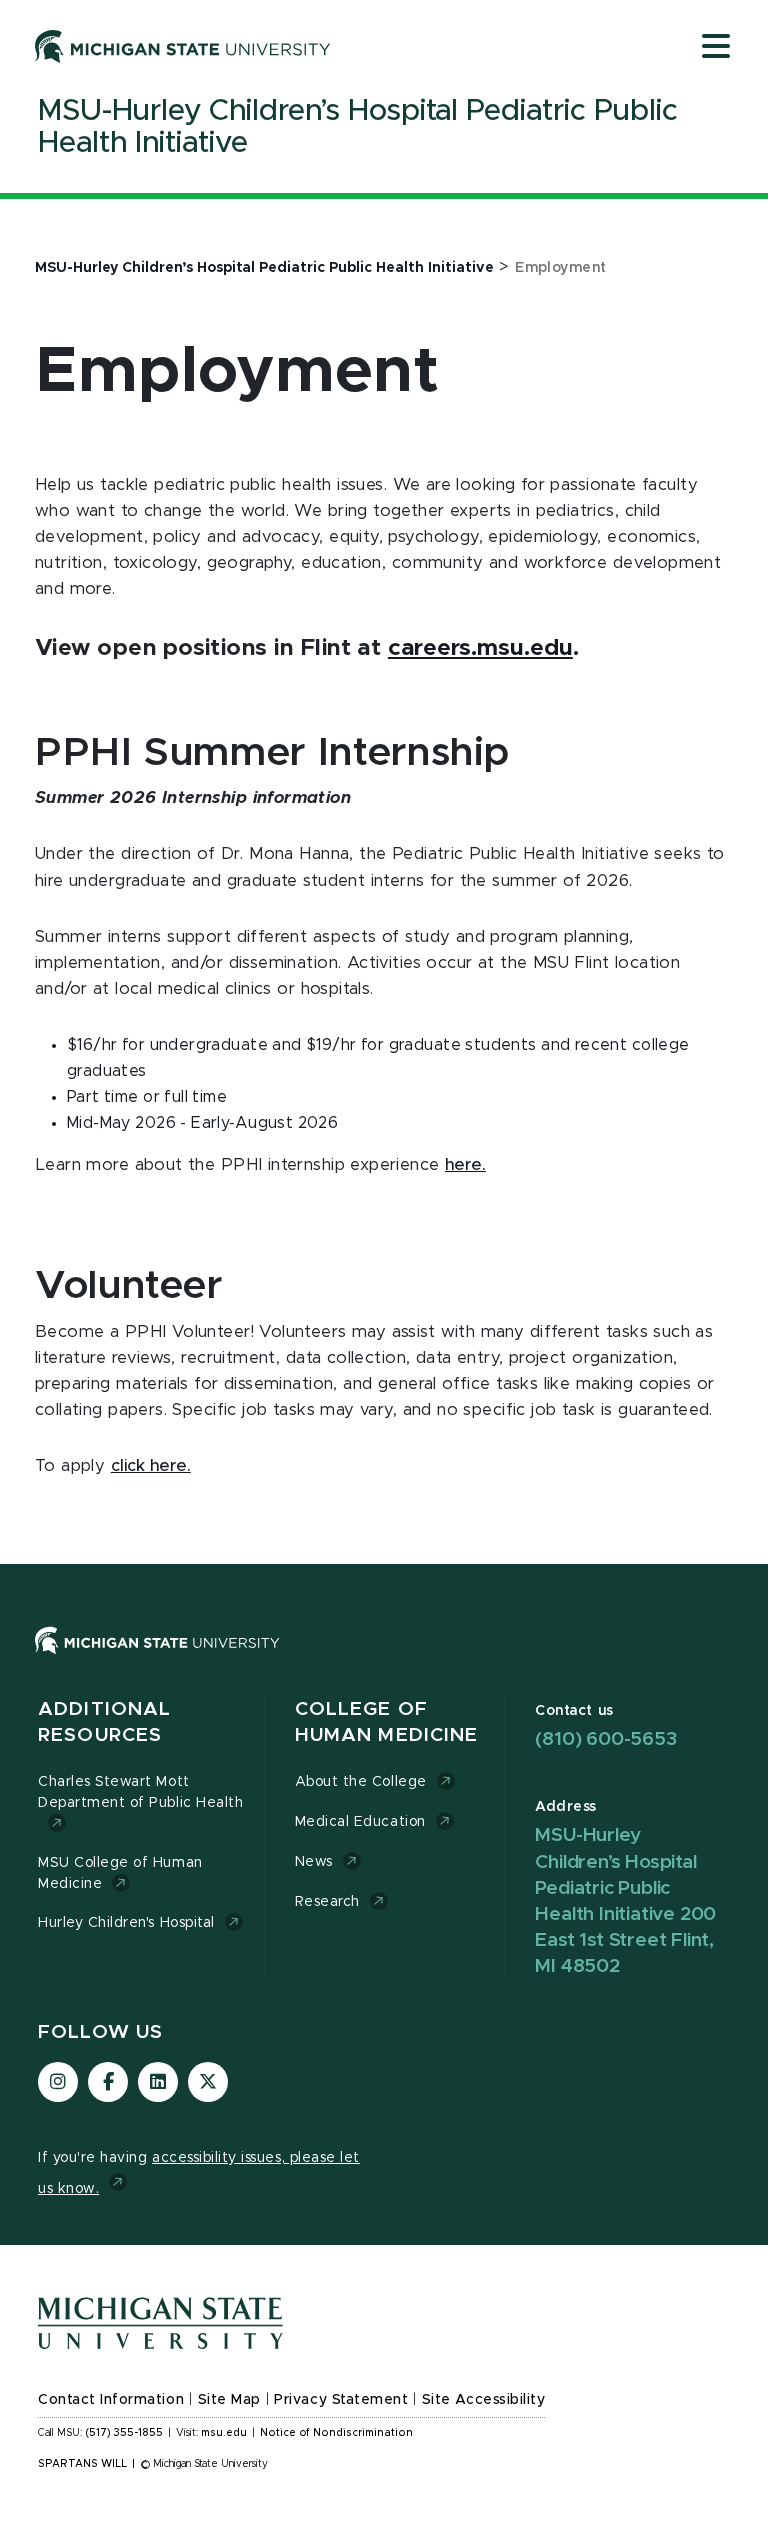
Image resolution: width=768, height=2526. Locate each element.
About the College (361, 1782)
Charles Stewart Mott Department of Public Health (140, 1792)
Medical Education (360, 1822)
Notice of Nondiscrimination (336, 2433)
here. (465, 1165)
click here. (151, 1466)
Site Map (229, 2400)
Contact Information (111, 2400)
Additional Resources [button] (104, 1722)
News (314, 1862)
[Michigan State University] (183, 46)
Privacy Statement (341, 2400)
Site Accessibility (484, 2400)
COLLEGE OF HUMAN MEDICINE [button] (387, 1722)
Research (327, 1902)
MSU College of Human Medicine (120, 1873)
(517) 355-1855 (124, 2433)
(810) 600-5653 (605, 1739)
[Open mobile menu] (716, 48)
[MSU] (384, 1660)
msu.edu (224, 2433)
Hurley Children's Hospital (126, 1923)
